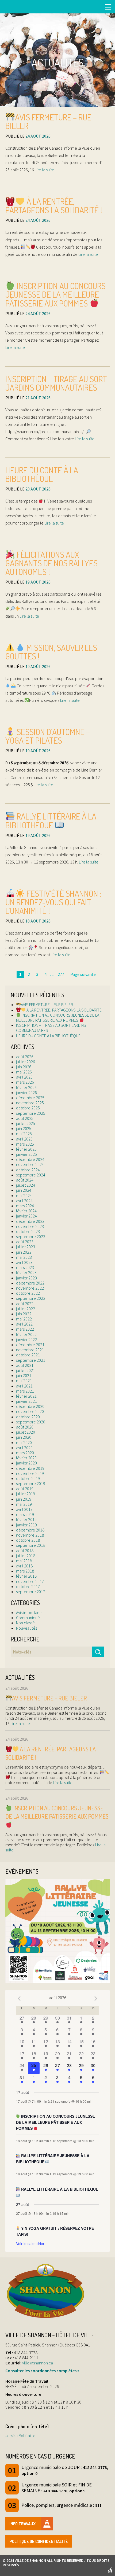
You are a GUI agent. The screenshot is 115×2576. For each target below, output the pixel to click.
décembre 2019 (30, 1468)
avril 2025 (24, 1139)
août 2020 (25, 1427)
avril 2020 (24, 1448)
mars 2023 (25, 1267)
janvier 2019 (26, 1525)
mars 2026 (25, 1082)
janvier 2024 (26, 1216)
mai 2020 (24, 1442)
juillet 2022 (26, 1309)
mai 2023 (24, 1257)
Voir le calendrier (30, 2243)
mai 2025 (24, 1134)
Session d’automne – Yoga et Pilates (48, 736)
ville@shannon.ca (38, 2363)
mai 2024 (24, 1195)
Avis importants (29, 1612)
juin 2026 (24, 1067)
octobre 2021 (28, 1355)
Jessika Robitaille (20, 2435)
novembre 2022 (30, 1288)
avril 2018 (24, 1566)
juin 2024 (24, 1190)
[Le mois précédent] (96, 1998)
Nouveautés (26, 1628)
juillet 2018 (26, 1556)
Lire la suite (44, 170)
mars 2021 (25, 1391)
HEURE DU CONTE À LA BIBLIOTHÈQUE (42, 474)
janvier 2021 (26, 1401)
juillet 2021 (26, 1370)
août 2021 (25, 1365)
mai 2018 (24, 1561)
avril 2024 (24, 1201)
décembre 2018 (30, 1530)
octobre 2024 (28, 1170)
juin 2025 (24, 1128)
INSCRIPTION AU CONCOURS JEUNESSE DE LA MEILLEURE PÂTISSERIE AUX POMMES (55, 294)
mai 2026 (24, 1072)
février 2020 (26, 1458)
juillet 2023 (26, 1247)
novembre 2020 (30, 1411)
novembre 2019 (30, 1473)
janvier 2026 (26, 1093)
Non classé (25, 1623)
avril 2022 (24, 1324)
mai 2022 (24, 1319)
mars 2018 (25, 1571)
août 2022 (25, 1304)
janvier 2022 (26, 1339)
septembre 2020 (31, 1422)
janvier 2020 (26, 1463)
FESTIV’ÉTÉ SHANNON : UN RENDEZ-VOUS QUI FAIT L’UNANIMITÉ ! (53, 902)
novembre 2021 (30, 1350)
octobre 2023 (28, 1231)
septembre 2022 (31, 1298)
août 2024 (25, 1180)
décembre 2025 (30, 1098)
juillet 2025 (26, 1123)
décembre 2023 (30, 1221)
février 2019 (26, 1519)
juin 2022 (24, 1314)
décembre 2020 (30, 1406)
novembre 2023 (30, 1226)
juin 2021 (24, 1375)
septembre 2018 (31, 1545)
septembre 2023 (31, 1237)
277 (61, 974)
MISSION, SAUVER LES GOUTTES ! (51, 652)
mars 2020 (25, 1453)
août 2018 (25, 1551)
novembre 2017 (30, 1581)
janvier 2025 (26, 1154)
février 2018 (26, 1576)
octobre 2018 (28, 1540)
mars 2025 (25, 1144)
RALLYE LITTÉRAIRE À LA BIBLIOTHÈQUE (51, 821)
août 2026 (25, 1057)
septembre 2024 (31, 1175)
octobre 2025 (28, 1108)
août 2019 (25, 1489)
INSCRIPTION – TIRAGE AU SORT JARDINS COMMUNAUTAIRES (56, 383)
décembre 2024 (30, 1159)
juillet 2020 (26, 1432)
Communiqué (28, 1618)
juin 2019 (24, 1499)
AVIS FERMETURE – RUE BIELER (48, 121)
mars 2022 (25, 1329)
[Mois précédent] (19, 1998)
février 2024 (26, 1211)
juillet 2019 (26, 1494)
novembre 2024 (30, 1164)
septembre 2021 (31, 1360)
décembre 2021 (30, 1345)
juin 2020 (24, 1437)
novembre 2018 (30, 1535)
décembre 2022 (30, 1283)
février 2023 (26, 1272)
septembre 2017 (31, 1592)
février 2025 (26, 1149)
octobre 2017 (28, 1586)
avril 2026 (24, 1077)
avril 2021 (24, 1386)
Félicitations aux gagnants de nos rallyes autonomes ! (51, 563)
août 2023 (25, 1242)
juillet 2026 (26, 1062)
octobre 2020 (28, 1417)
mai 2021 (24, 1381)
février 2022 (26, 1334)
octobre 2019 (28, 1478)
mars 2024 (25, 1206)
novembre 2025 (30, 1103)
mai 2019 (24, 1504)
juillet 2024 (26, 1185)
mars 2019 (25, 1514)
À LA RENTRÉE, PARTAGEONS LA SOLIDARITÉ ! (54, 206)
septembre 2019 (31, 1483)
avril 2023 (24, 1262)
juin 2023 (24, 1252)
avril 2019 (24, 1509)
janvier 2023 (26, 1278)
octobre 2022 (28, 1293)
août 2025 (25, 1118)
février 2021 (26, 1396)
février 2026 (26, 1087)
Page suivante (83, 974)
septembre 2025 (31, 1113)
